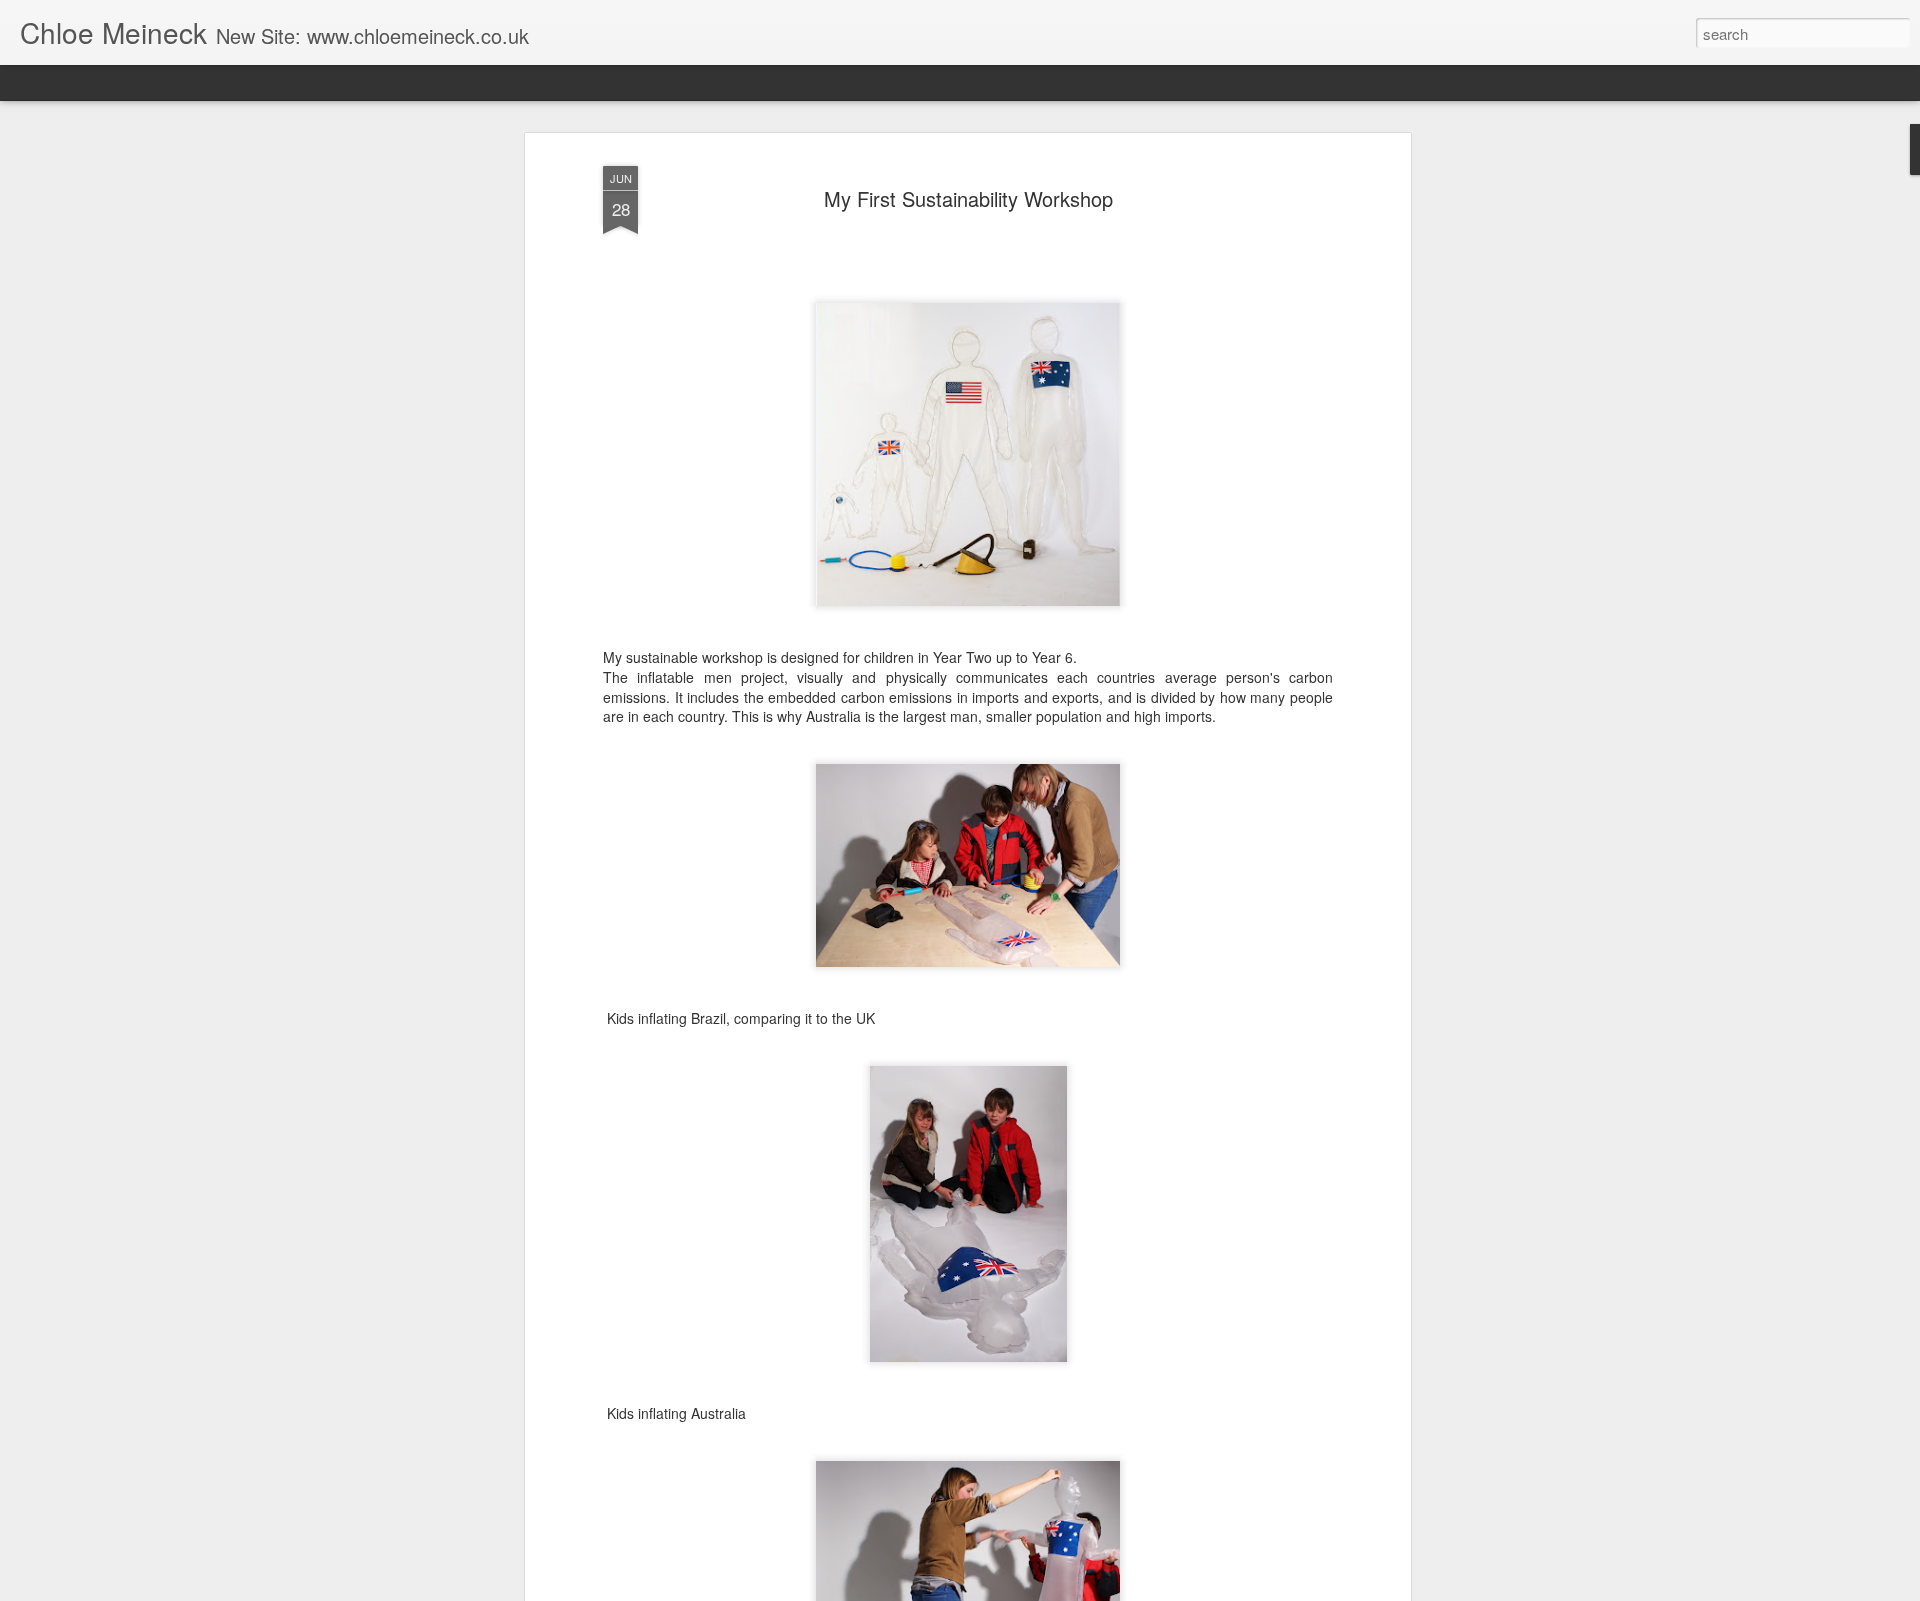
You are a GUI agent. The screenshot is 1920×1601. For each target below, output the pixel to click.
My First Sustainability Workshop (968, 198)
